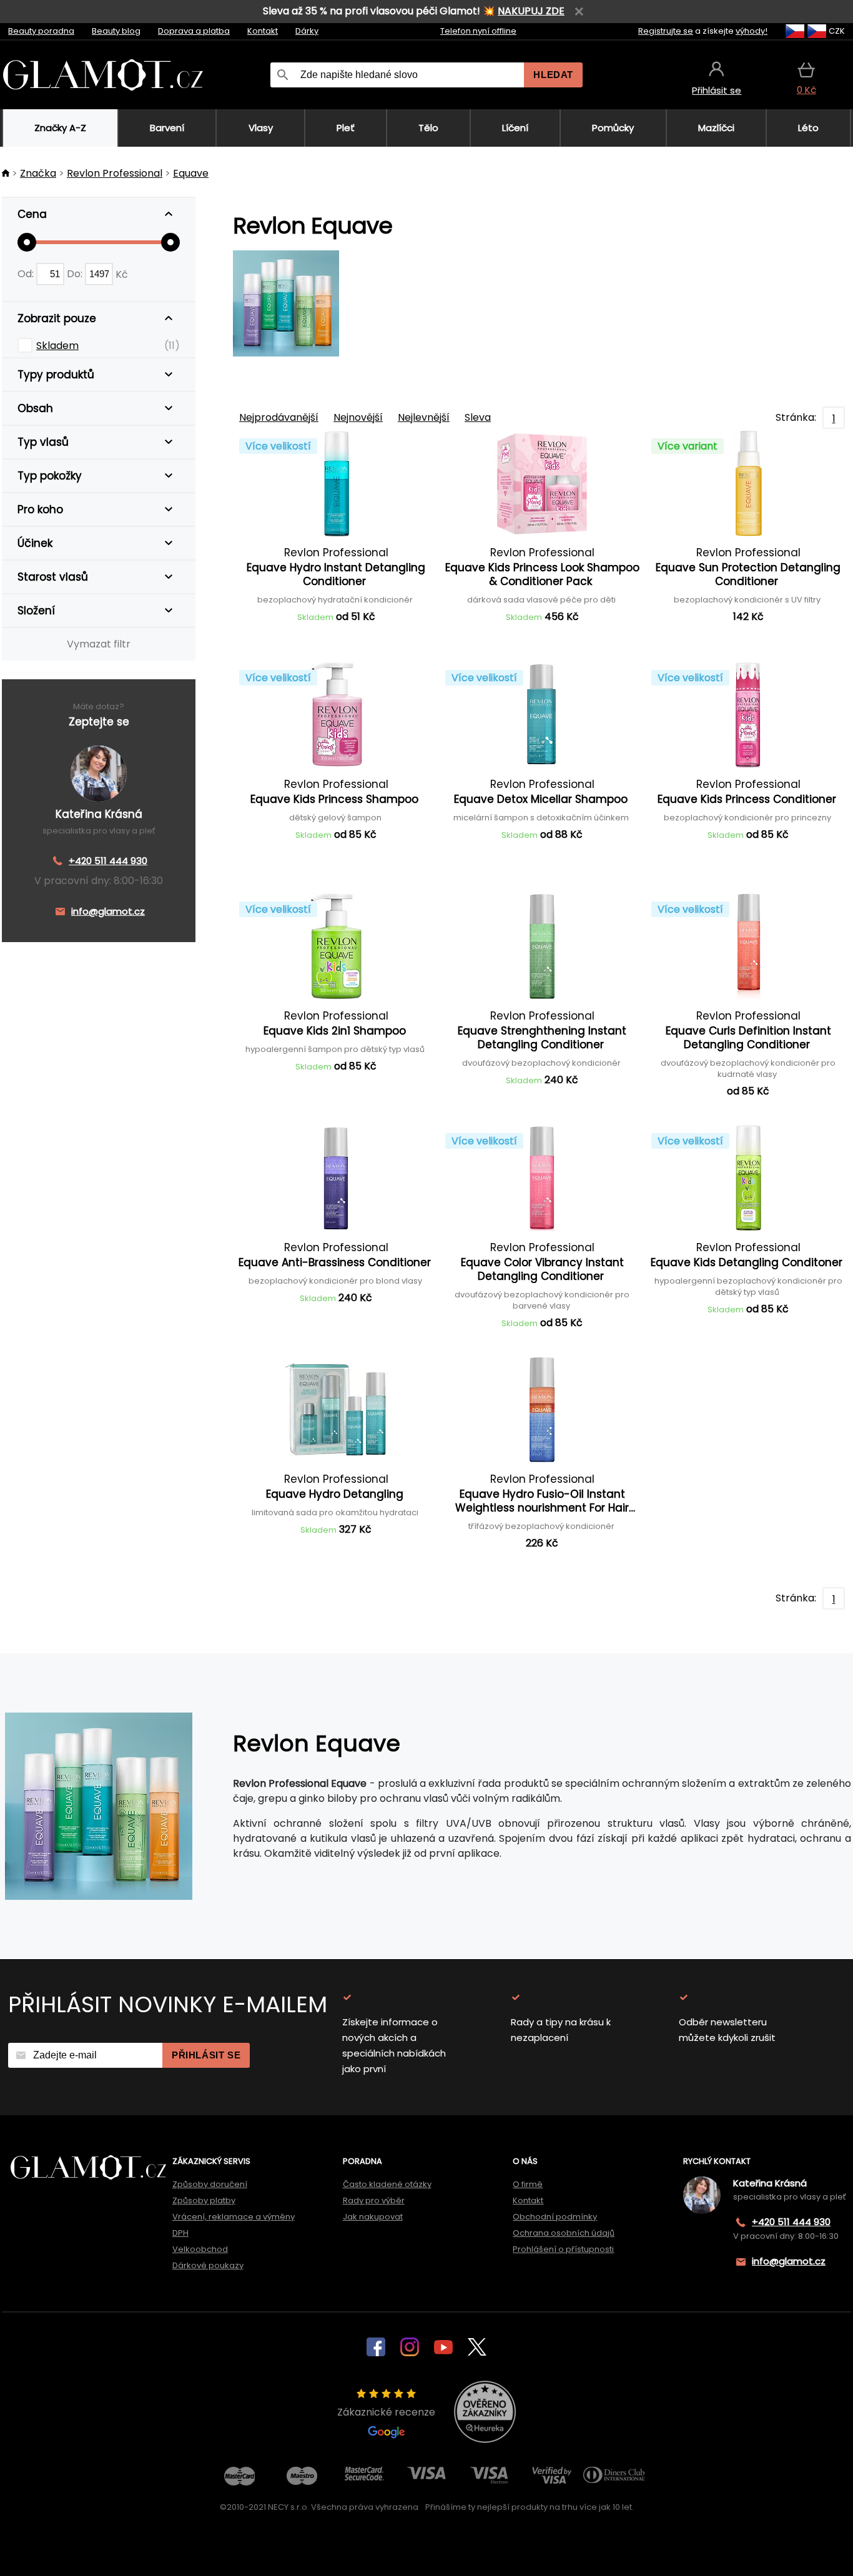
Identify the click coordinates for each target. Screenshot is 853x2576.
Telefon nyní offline (478, 31)
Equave (191, 173)
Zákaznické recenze (386, 2412)
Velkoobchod (200, 2249)
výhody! (752, 31)
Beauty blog (116, 31)
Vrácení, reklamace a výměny (234, 2217)
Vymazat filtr (99, 644)
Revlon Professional (115, 173)
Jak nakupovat (373, 2217)
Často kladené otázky (387, 2184)
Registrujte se (666, 31)
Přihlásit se (206, 2055)
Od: (27, 274)
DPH (180, 2233)
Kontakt (263, 31)
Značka (38, 173)
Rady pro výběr (374, 2200)
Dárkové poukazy (208, 2265)
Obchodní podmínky (555, 2217)
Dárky (307, 31)
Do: (76, 274)
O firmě (528, 2184)
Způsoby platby (204, 2200)
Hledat (553, 75)
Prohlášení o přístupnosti (563, 2249)
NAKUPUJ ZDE (531, 11)
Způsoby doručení (210, 2184)
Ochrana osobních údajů (564, 2233)
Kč (122, 274)
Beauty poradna (41, 31)
